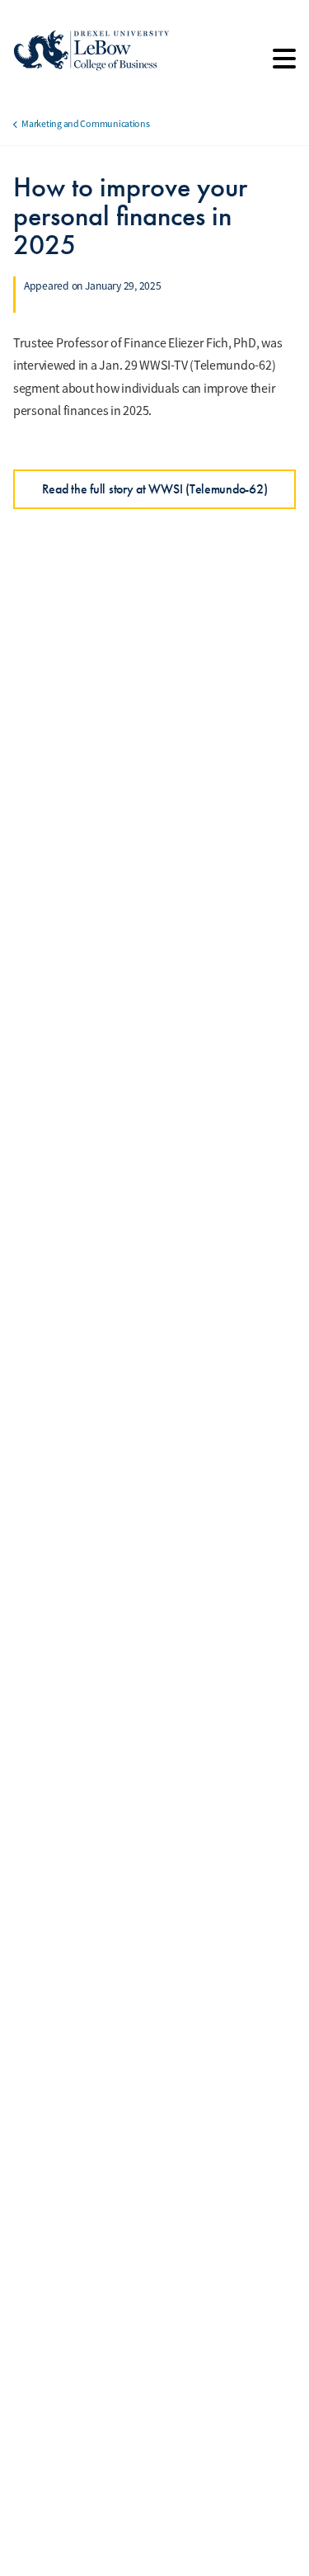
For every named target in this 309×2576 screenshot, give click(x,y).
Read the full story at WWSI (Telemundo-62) (155, 489)
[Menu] (284, 64)
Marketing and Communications (85, 124)
